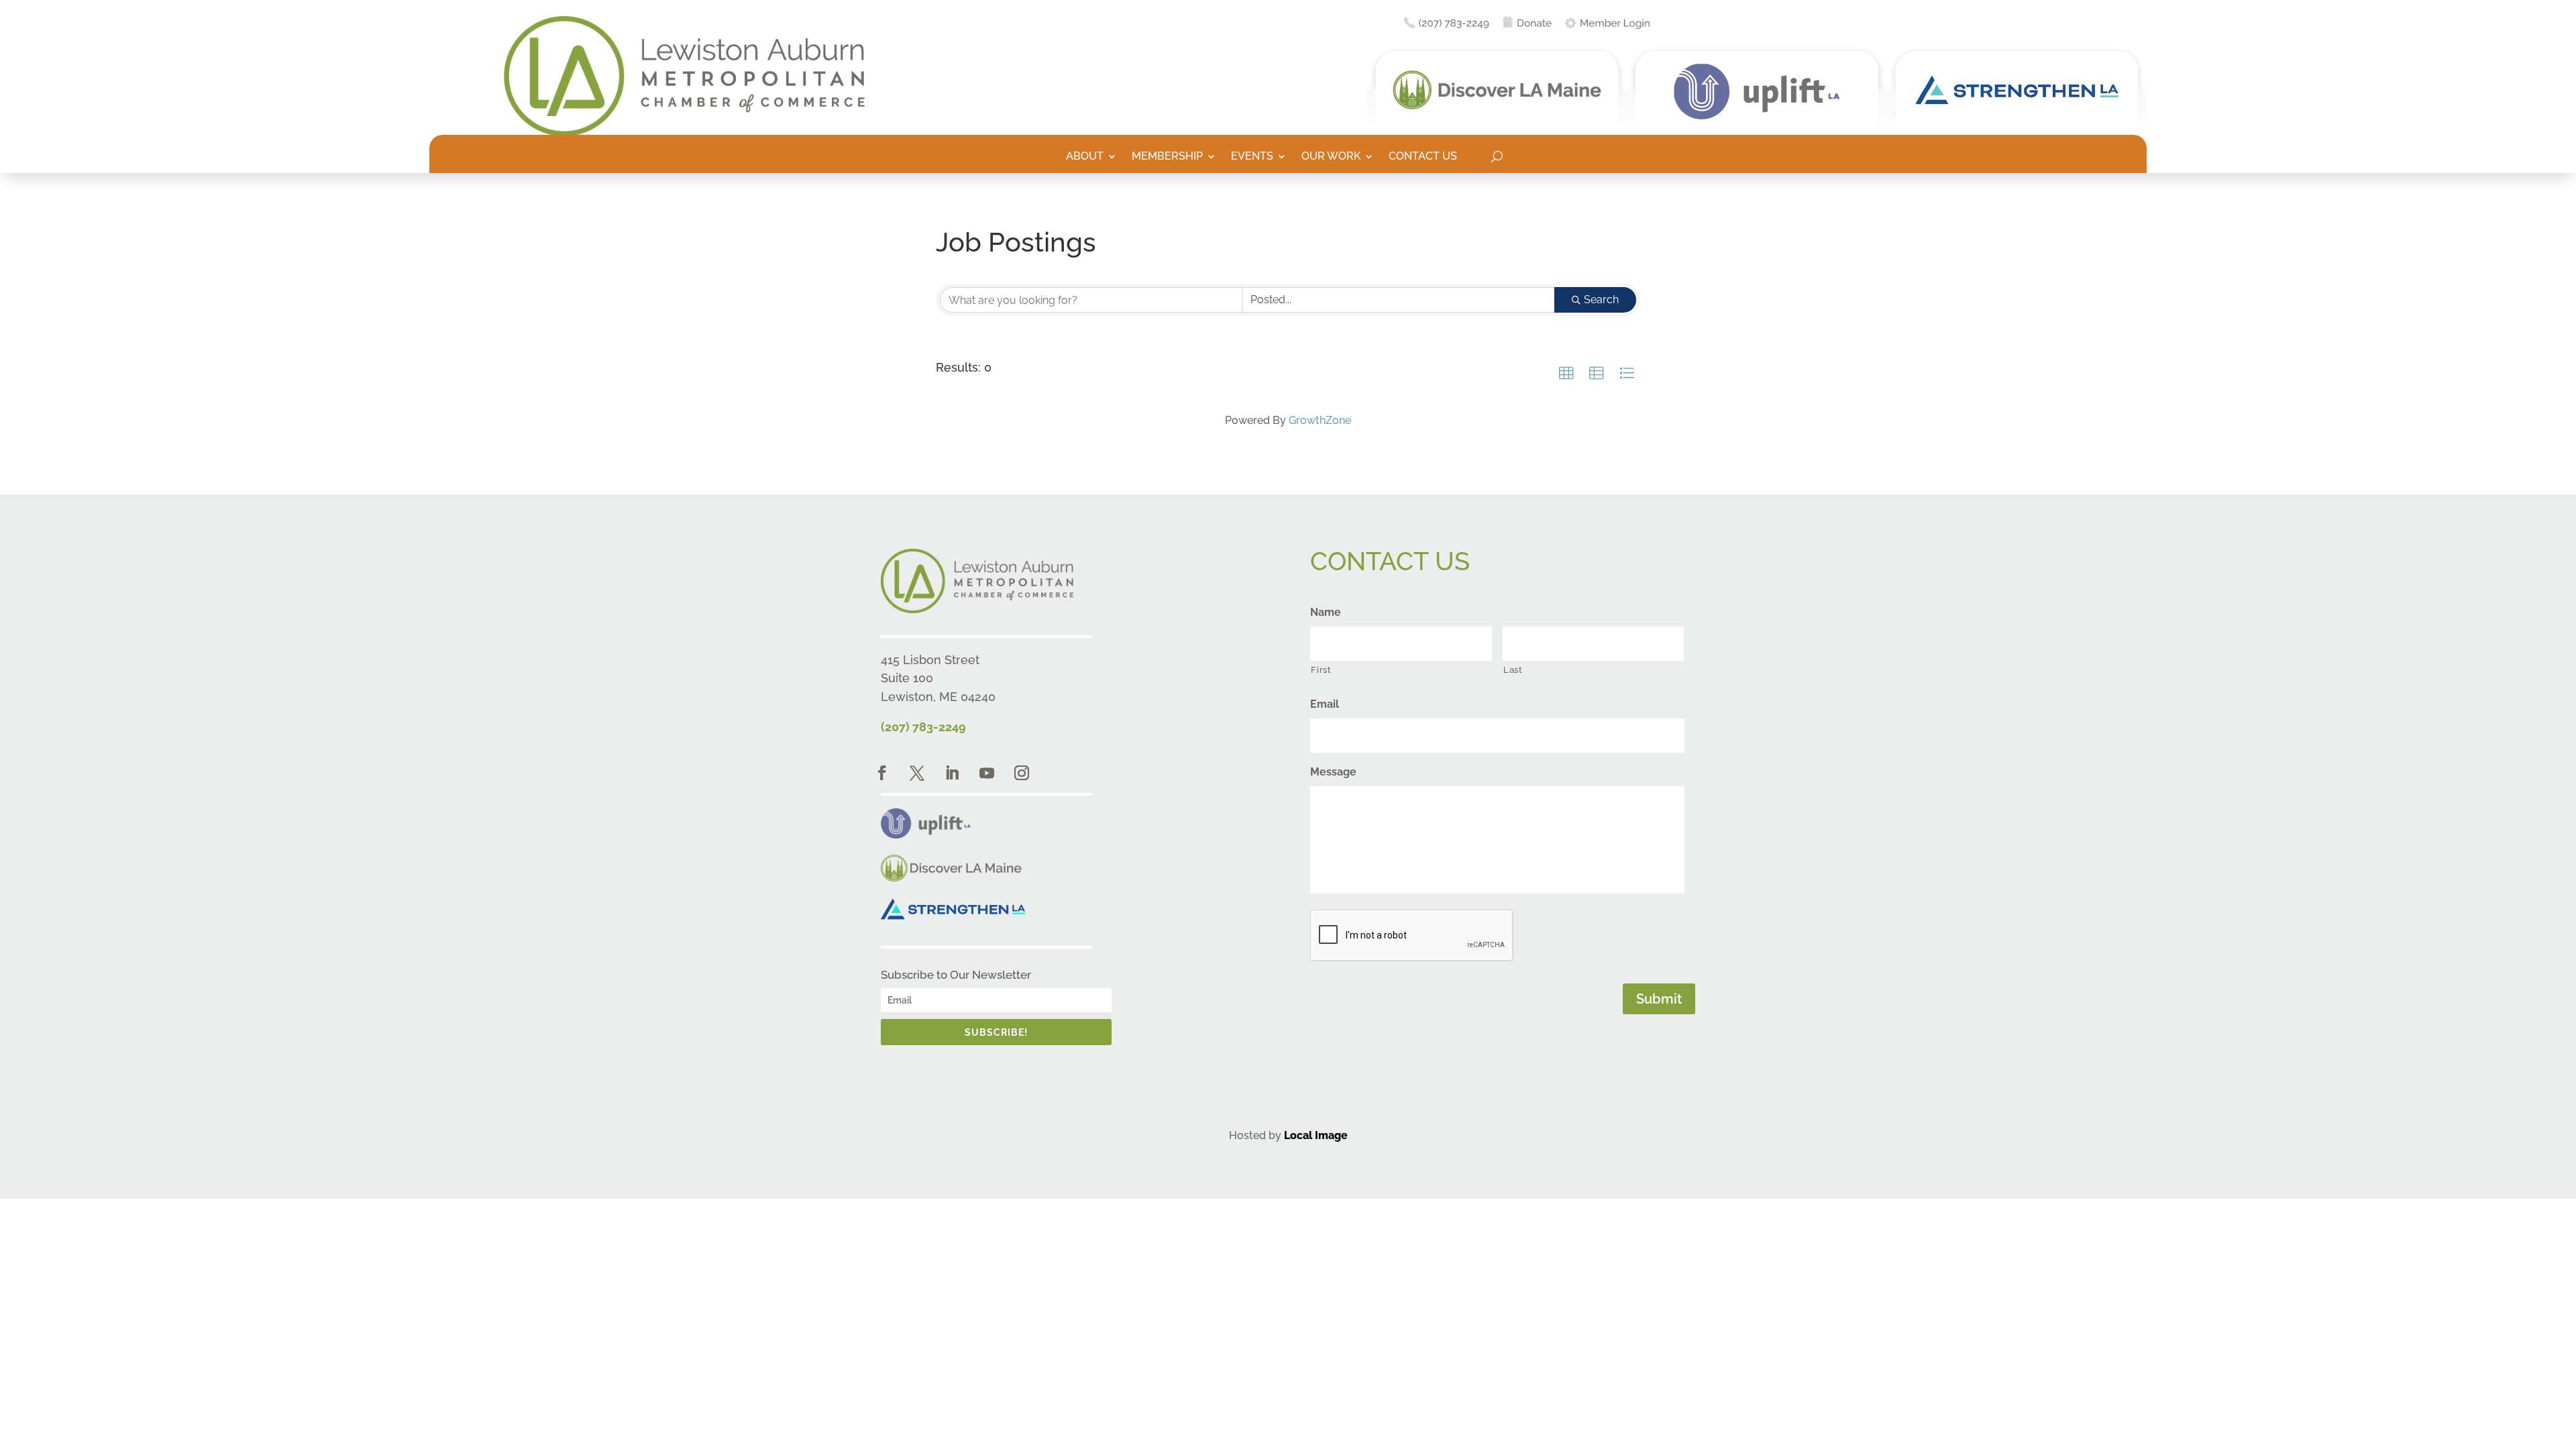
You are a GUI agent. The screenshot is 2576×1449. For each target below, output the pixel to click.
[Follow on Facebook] (882, 773)
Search (1601, 300)
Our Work (1331, 157)
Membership (1167, 157)
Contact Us (1423, 157)
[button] (1566, 374)
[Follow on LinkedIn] (952, 773)
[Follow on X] (917, 773)
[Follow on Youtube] (987, 773)
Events (1252, 157)
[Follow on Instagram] (1022, 773)
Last (1513, 670)
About (1085, 157)
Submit (1659, 999)
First (1321, 670)
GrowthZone (1320, 420)
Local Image (1316, 1135)
